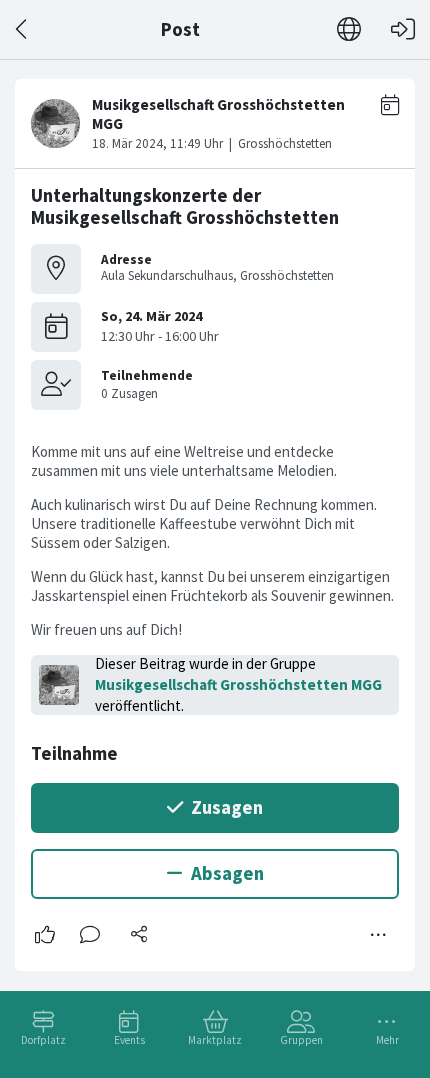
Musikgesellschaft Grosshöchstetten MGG (238, 684)
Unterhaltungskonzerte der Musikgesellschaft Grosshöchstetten (185, 206)
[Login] (403, 29)
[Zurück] (22, 29)
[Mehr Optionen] (379, 935)
